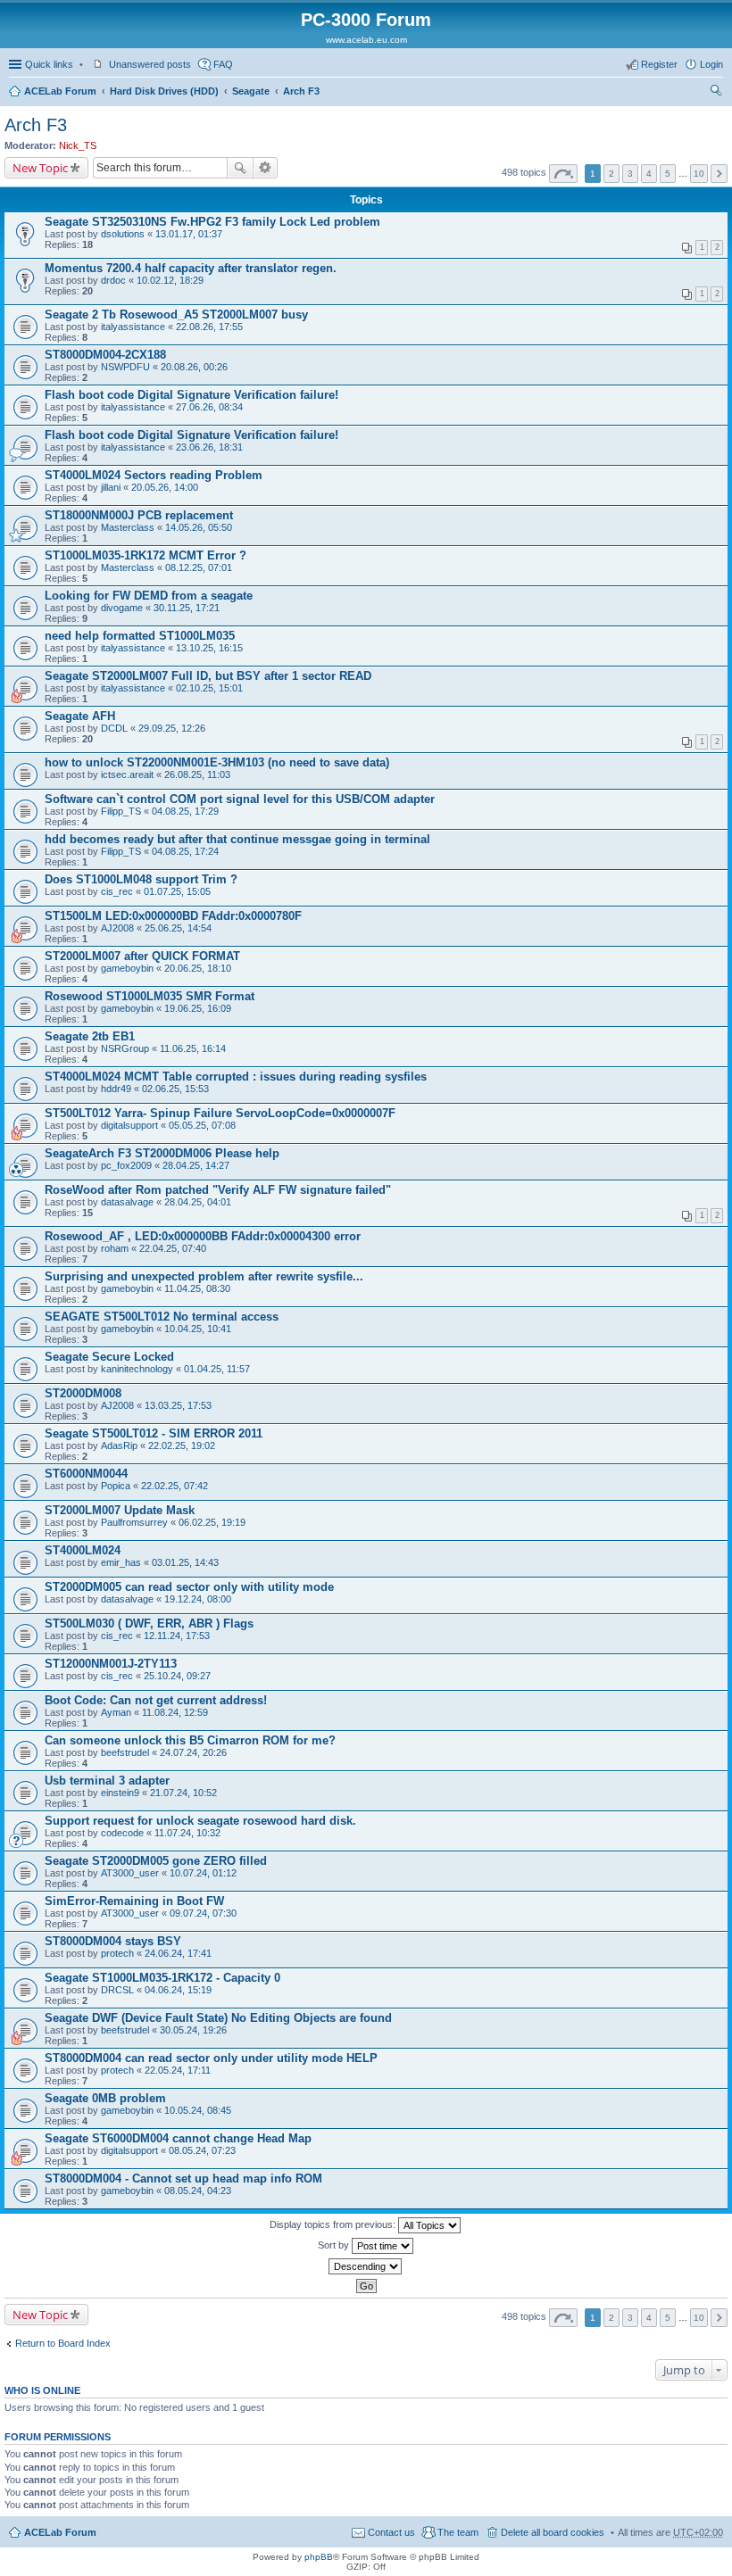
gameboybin (127, 968)
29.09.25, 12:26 (172, 728)
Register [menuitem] (659, 64)
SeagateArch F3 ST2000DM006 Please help (162, 1153)
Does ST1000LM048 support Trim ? (141, 879)
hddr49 (116, 1089)
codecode (122, 1833)
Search (240, 168)
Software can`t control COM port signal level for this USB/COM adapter (240, 799)
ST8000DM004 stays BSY (113, 1941)
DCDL (114, 728)
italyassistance (133, 327)
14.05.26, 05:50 (199, 527)
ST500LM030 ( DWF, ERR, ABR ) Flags (149, 1623)
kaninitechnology (137, 1369)
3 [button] (630, 174)
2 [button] (611, 174)
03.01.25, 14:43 (185, 1562)
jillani (111, 487)
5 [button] (668, 174)
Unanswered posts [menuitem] (150, 64)
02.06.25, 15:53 (175, 1089)
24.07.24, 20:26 (193, 1752)
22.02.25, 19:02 (182, 1445)
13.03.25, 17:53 (178, 1405)
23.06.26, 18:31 (209, 447)
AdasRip (119, 1445)
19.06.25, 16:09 (198, 1008)
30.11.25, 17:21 (187, 608)
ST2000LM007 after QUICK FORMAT (142, 956)
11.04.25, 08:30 (197, 1288)
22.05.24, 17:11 (178, 2070)
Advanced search (266, 168)
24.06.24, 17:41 (178, 1953)
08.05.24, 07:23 (202, 2150)
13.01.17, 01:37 (189, 234)
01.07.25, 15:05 (177, 891)
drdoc (113, 280)
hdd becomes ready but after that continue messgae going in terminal (237, 839)
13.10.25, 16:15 (209, 648)
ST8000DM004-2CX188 (105, 355)
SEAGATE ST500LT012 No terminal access (162, 1317)
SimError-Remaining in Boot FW (134, 1901)
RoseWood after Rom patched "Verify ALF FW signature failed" (218, 1190)
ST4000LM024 (83, 1550)
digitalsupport (129, 1125)
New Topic (40, 168)
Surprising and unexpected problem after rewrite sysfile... (204, 1276)
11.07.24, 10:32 (187, 1833)
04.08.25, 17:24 (185, 851)
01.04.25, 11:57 (217, 1369)
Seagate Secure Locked (109, 1357)
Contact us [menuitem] (391, 2532)
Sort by (335, 2245)
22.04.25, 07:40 (173, 1248)
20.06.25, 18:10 (198, 968)
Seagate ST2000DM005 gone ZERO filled (156, 1861)
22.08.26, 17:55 (209, 327)
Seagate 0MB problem (105, 2098)
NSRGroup (125, 1048)
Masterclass (128, 527)
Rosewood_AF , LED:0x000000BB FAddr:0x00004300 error (203, 1236)
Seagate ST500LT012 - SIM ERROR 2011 (154, 1433)
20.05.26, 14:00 (165, 487)
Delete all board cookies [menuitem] (553, 2532)
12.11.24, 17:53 (177, 1636)
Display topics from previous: (334, 2224)
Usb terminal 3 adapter (107, 1781)
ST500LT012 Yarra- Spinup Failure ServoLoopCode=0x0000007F (220, 1113)
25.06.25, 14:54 (178, 928)
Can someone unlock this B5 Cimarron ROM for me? (190, 1740)
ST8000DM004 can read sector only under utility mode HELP (211, 2058)
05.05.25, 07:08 (202, 1125)
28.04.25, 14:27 (196, 1165)
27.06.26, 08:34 (209, 407)
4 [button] (649, 174)
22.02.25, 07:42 (175, 1486)
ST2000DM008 (83, 1393)
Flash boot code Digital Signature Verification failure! (191, 395)
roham (115, 1248)
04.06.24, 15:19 (178, 1990)
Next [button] (719, 174)
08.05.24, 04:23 (198, 2191)
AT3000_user (130, 1873)
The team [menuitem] (458, 2532)
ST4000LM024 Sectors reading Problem (154, 475)
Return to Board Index (63, 2343)
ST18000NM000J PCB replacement (139, 515)
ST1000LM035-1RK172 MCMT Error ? (146, 555)
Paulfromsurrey (134, 1522)
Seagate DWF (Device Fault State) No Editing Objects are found (218, 2018)
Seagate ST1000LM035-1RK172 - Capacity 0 (162, 1978)
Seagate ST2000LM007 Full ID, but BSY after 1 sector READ (208, 676)
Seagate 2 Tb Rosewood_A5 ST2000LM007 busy (176, 315)
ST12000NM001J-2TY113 (111, 1664)
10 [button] (699, 174)
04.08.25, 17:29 (185, 811)
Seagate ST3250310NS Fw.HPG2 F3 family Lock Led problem (212, 222)
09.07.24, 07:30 (203, 1913)
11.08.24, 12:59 (175, 1712)
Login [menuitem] (711, 64)
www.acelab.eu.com (366, 40)
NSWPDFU (125, 367)
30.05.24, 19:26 (193, 2030)
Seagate (251, 91)
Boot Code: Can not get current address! (156, 1700)
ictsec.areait (127, 774)
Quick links (49, 64)
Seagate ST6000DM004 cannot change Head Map (178, 2138)
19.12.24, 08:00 (198, 1599)
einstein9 (120, 1793)
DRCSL (117, 1990)
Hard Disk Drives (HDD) (164, 91)
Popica (116, 1486)
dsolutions (123, 234)
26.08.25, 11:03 (197, 774)
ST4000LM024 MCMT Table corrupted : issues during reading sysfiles (236, 1077)
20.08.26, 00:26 (194, 367)
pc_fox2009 (126, 1165)
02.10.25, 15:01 (209, 688)
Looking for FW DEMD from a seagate (149, 596)
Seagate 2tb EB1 (90, 1036)
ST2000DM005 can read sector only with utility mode (189, 1587)
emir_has (121, 1562)
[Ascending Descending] (366, 2266)
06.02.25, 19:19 (212, 1522)
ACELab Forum (60, 91)
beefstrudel (125, 1752)
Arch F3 (301, 91)
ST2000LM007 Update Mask (120, 1510)
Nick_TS (78, 145)
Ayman (116, 1712)
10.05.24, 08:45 (198, 2110)
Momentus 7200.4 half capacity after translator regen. (191, 268)
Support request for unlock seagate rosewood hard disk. (200, 1821)
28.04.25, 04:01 (198, 1202)
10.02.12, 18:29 (170, 280)
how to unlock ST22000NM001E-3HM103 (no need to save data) (217, 762)
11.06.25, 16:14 (193, 1048)
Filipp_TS (121, 811)
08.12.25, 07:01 (199, 567)
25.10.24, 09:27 (177, 1676)
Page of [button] (563, 174)
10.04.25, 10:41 (198, 1329)
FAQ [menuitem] (223, 64)
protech (117, 1953)
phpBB (319, 2557)
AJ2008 (117, 928)
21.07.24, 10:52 (183, 1793)
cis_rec (117, 891)
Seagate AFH (80, 716)
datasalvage (127, 1202)
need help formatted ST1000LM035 (140, 636)
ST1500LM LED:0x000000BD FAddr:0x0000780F (173, 916)
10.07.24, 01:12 (203, 1873)
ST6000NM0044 (86, 1474)
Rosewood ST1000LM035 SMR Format (150, 996)
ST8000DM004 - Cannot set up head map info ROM (183, 2178)
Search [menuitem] (716, 93)
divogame (122, 608)
